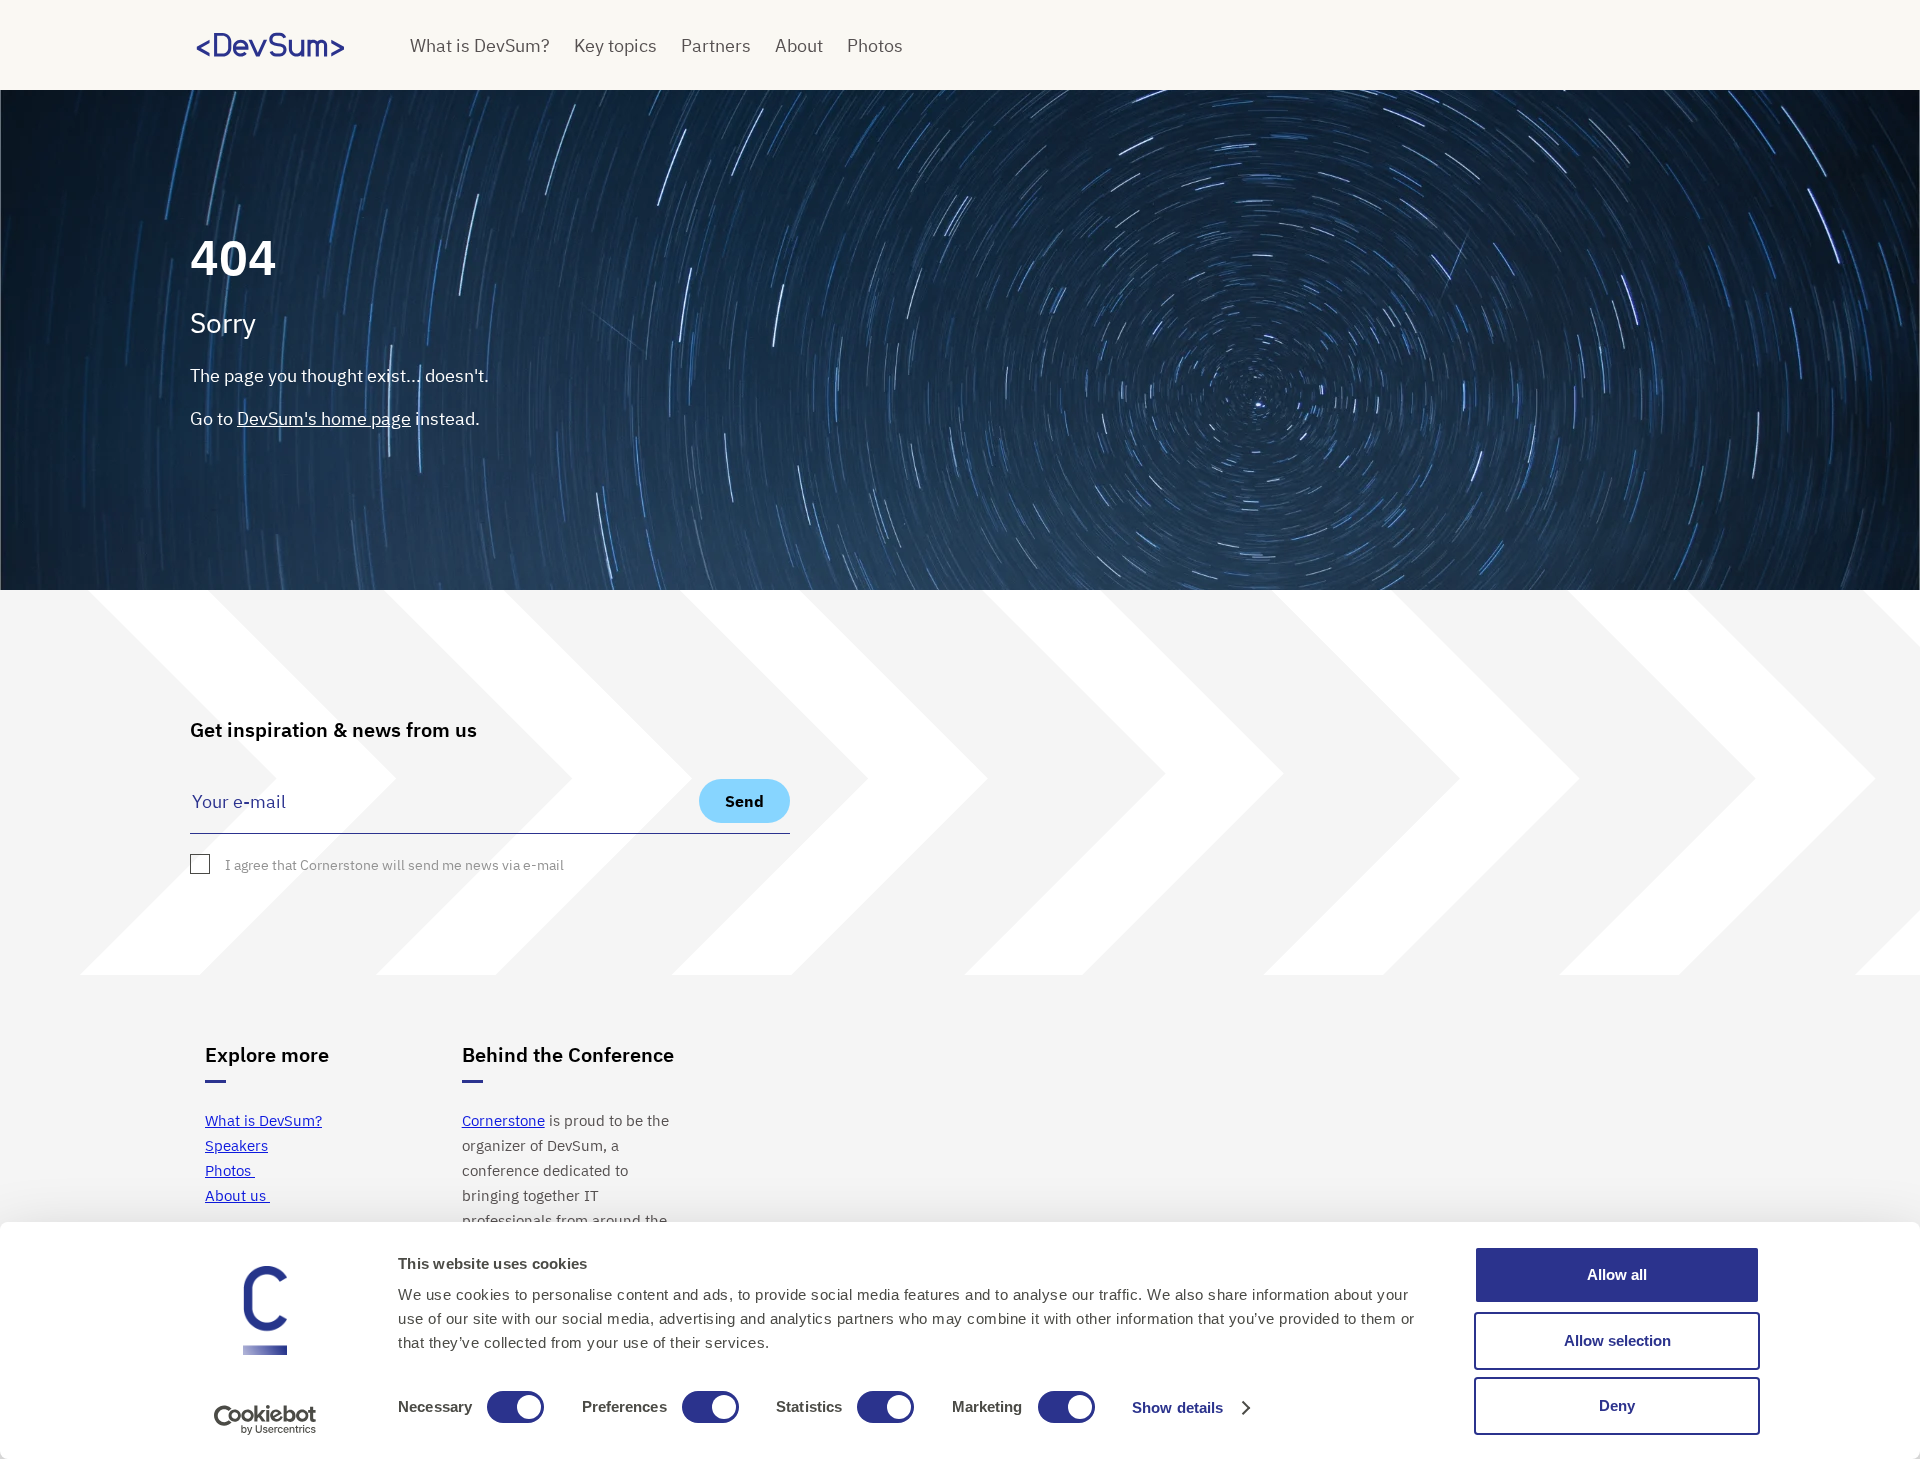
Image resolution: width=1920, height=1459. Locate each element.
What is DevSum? (480, 45)
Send (744, 801)
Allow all (1617, 1274)
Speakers (236, 1145)
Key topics (615, 45)
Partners (716, 45)
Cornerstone (503, 1120)
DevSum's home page (324, 418)
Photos (875, 45)
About (799, 45)
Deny (1617, 1405)
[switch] (710, 1407)
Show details (1177, 1407)
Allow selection (1617, 1340)
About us (237, 1195)
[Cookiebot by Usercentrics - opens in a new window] (265, 1420)
